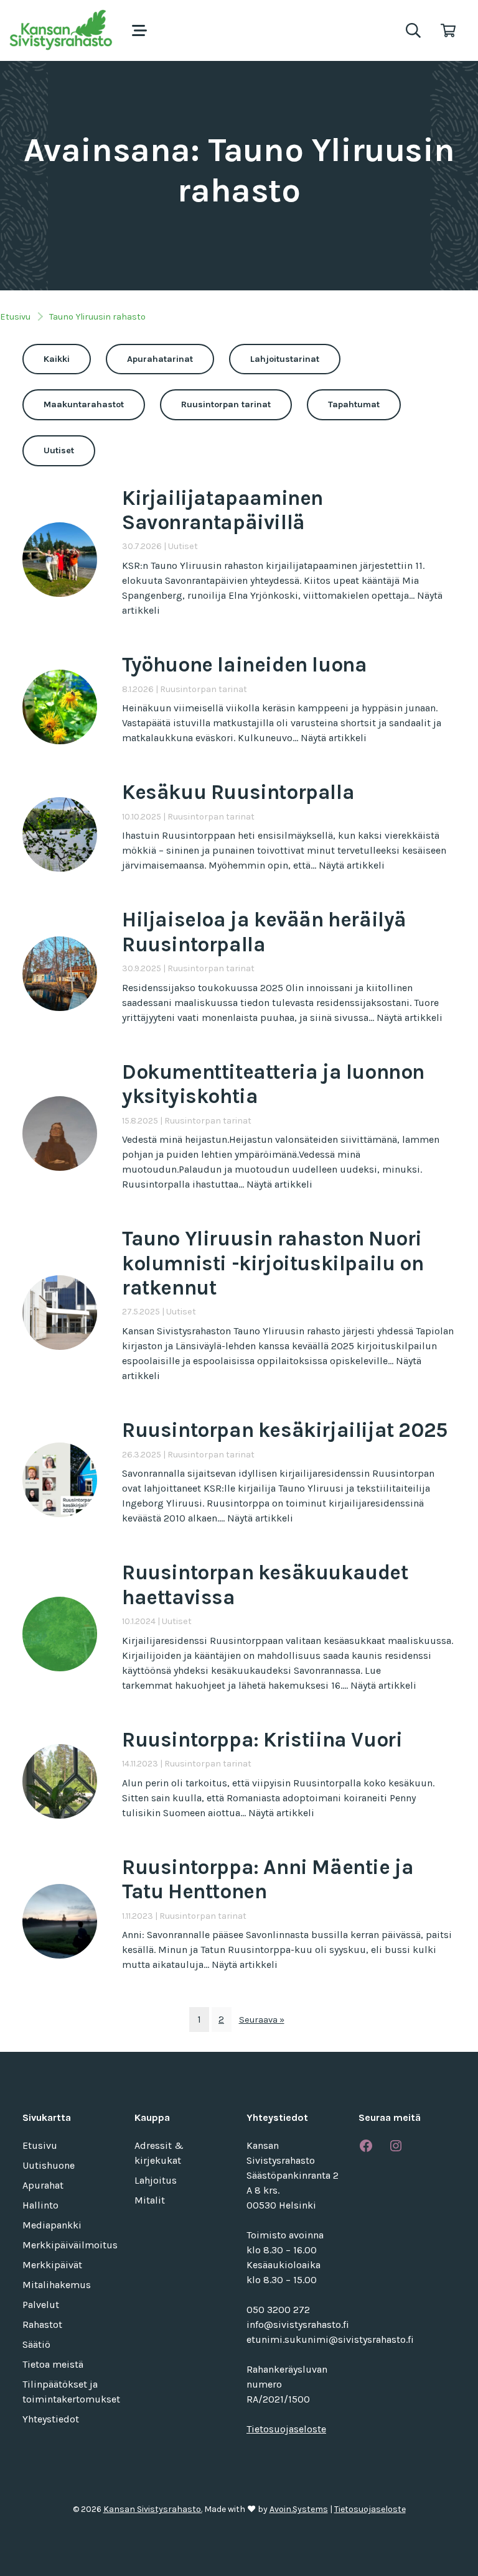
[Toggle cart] (448, 30)
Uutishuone (49, 2165)
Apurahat (43, 2185)
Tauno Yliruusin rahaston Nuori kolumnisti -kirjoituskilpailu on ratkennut (273, 1263)
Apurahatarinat (160, 359)
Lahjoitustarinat (285, 359)
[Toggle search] (413, 30)
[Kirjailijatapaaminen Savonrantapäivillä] (60, 559)
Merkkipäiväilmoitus (70, 2245)
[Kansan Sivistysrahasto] (62, 30)
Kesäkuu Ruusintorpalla (238, 792)
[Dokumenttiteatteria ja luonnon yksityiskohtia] (60, 1133)
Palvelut (41, 2305)
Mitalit (150, 2200)
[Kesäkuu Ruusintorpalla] (60, 833)
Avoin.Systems (299, 2509)
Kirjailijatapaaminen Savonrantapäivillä (223, 510)
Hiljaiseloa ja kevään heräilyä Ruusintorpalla (264, 932)
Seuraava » (262, 2020)
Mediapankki (52, 2225)
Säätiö (36, 2344)
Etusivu (15, 317)
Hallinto (40, 2205)
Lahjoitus (156, 2180)
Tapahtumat (354, 404)
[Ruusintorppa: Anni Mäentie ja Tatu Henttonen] (60, 1920)
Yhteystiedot (51, 2419)
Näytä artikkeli (334, 738)
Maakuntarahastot (84, 404)
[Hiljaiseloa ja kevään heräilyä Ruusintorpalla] (60, 973)
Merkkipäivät (52, 2265)
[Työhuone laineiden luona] (60, 705)
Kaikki (57, 359)
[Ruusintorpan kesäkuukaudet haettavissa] (60, 1633)
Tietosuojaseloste (286, 2429)
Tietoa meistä (53, 2364)
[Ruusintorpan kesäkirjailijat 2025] (60, 1478)
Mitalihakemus (57, 2285)
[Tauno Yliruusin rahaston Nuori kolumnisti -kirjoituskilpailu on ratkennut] (60, 1312)
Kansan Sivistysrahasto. (153, 2509)
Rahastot (42, 2324)
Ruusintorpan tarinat (226, 404)
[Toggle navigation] (139, 30)
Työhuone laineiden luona (244, 665)
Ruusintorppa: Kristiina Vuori (262, 1740)
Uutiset (59, 450)
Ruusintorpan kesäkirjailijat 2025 (285, 1430)
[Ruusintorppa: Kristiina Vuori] (60, 1780)
